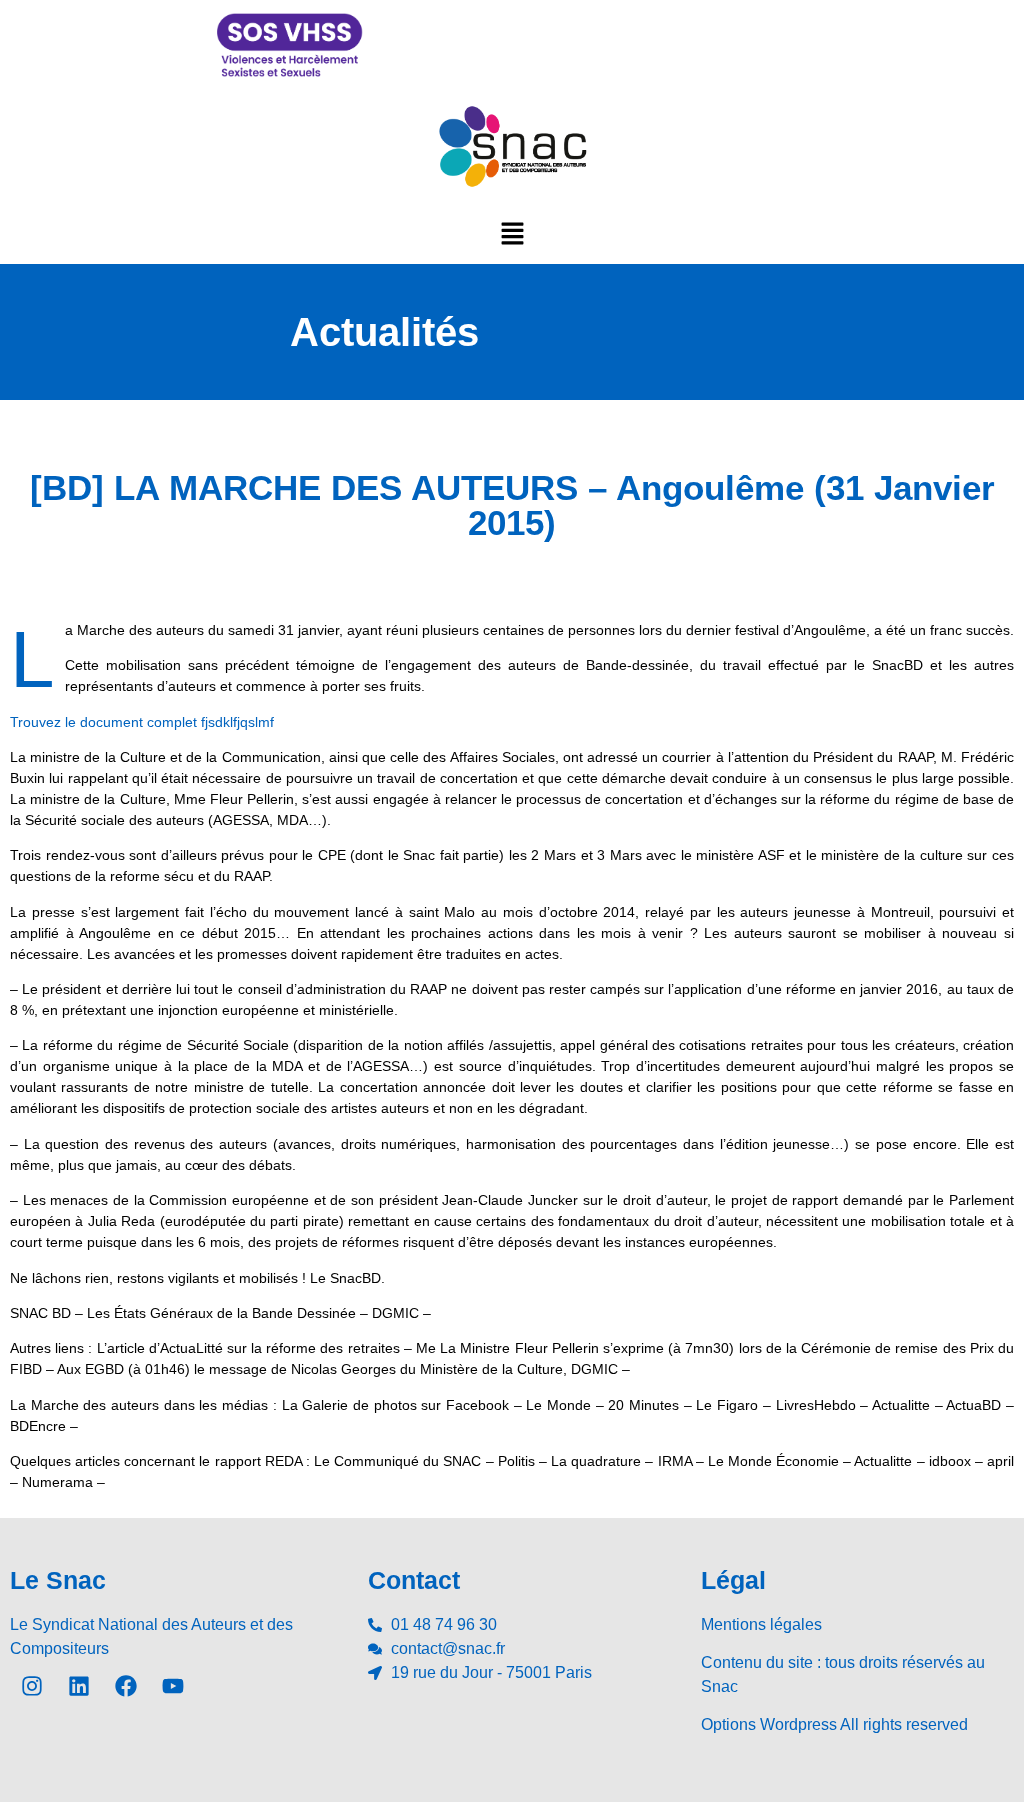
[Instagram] (32, 1686)
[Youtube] (173, 1686)
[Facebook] (126, 1686)
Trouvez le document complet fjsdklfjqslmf (142, 722)
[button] (512, 233)
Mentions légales (761, 1624)
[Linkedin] (79, 1686)
